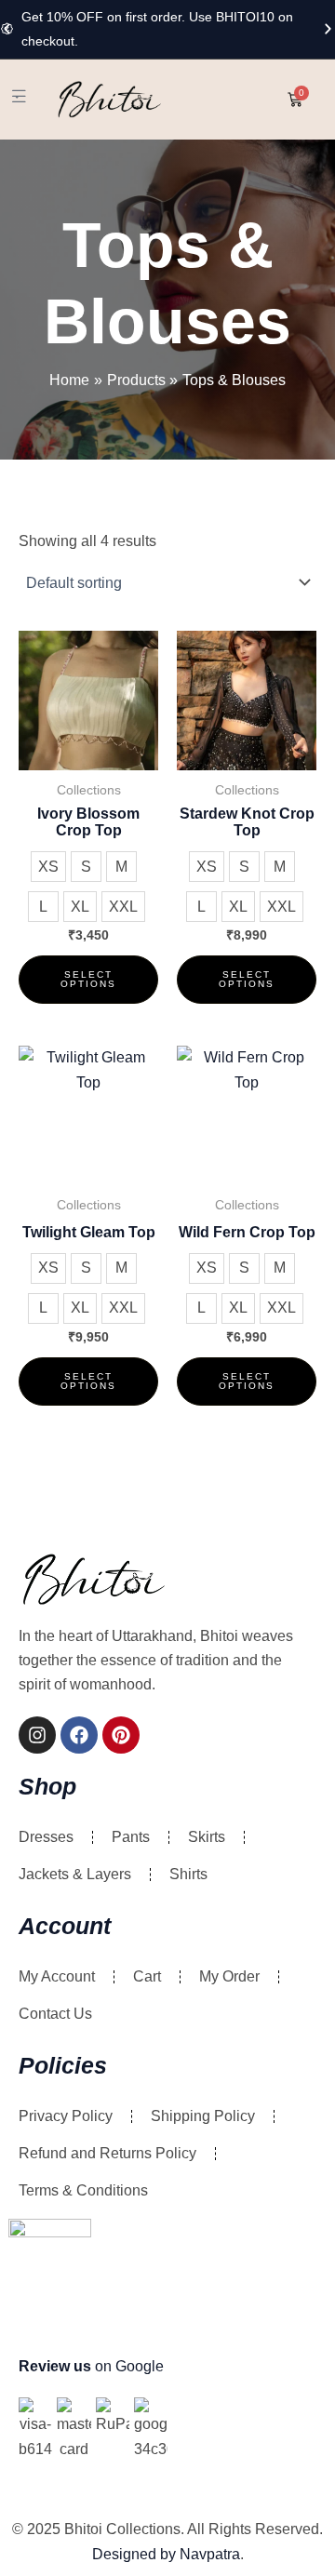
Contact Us (55, 2014)
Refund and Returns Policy (107, 2153)
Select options (88, 979)
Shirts (188, 1874)
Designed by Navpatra (166, 2554)
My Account (57, 1976)
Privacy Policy (66, 2116)
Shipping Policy (203, 2116)
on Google (91, 2366)
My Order (229, 1976)
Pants (131, 1837)
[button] (7, 29)
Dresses (46, 1837)
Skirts (207, 1837)
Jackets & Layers (75, 1874)
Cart (147, 1976)
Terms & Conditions (83, 2190)
